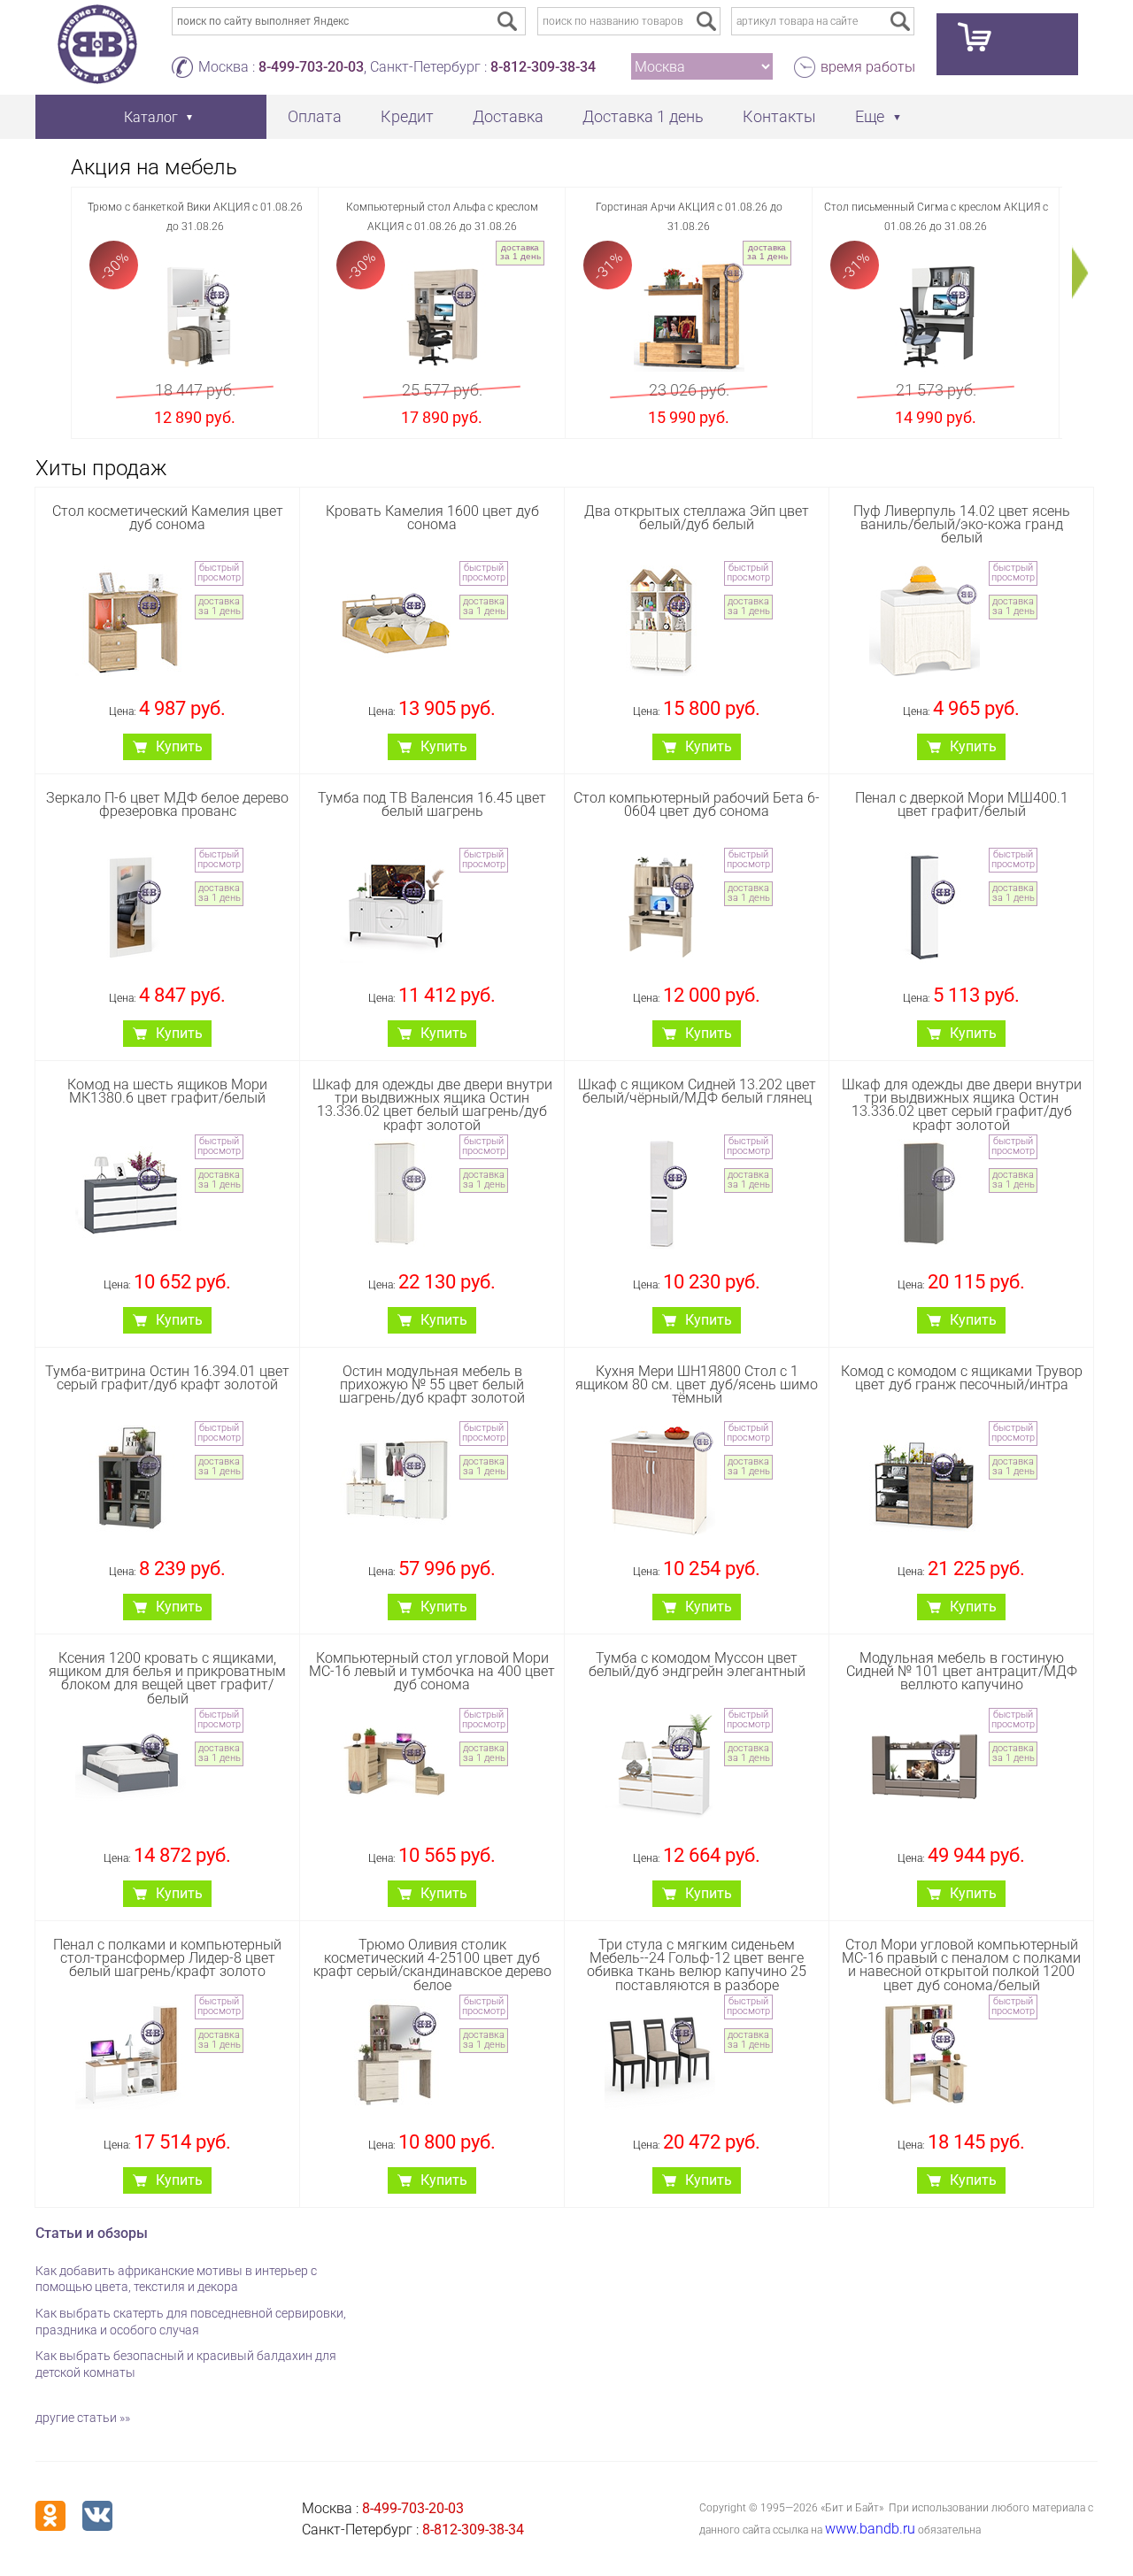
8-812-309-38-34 (543, 67)
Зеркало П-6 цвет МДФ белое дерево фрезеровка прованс (167, 804)
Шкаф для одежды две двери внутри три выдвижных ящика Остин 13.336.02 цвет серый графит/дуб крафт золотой (962, 1105)
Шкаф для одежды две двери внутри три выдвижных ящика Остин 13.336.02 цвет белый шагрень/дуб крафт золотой (432, 1105)
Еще (870, 116)
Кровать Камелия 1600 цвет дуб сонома (432, 518)
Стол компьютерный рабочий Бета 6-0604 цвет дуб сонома (697, 804)
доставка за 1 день (520, 252)
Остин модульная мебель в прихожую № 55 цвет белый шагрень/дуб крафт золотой (432, 1384)
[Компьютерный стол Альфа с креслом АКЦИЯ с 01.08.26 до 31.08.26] (442, 316)
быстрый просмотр (219, 573)
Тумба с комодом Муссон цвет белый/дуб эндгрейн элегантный (697, 1665)
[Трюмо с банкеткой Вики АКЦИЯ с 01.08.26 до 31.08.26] (195, 316)
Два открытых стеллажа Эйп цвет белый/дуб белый (697, 518)
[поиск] (706, 21)
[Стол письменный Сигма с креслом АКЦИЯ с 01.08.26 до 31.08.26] (936, 316)
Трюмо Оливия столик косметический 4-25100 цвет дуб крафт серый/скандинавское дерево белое (432, 1965)
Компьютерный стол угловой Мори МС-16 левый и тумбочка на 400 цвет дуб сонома (432, 1671)
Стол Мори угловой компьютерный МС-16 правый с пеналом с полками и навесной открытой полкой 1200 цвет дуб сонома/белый (961, 1965)
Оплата (315, 116)
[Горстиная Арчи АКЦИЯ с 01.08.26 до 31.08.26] (689, 316)
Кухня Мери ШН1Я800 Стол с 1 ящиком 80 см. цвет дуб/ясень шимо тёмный (697, 1384)
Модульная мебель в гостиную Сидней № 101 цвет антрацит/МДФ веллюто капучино (962, 1671)
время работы (868, 67)
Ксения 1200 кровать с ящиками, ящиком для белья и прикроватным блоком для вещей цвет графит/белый (167, 1678)
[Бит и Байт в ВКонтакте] (97, 2516)
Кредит (407, 116)
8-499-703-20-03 (311, 67)
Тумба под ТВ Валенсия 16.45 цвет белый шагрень (432, 804)
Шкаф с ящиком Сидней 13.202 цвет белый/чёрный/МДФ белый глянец (697, 1091)
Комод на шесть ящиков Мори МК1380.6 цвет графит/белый (167, 1091)
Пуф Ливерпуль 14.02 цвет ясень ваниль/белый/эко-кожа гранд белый (962, 524)
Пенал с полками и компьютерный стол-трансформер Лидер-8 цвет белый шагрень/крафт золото (167, 1958)
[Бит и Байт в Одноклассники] (50, 2516)
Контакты (779, 116)
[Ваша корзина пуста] (1007, 44)
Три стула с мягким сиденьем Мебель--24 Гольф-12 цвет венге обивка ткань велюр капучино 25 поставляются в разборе (697, 1965)
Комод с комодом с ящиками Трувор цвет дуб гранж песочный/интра (962, 1378)
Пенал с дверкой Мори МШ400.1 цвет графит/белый (962, 804)
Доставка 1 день (643, 116)
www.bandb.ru (870, 2529)
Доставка (508, 116)
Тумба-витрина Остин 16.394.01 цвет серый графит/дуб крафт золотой (167, 1378)
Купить (179, 746)
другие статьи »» (83, 2418)
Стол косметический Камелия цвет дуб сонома (168, 518)
